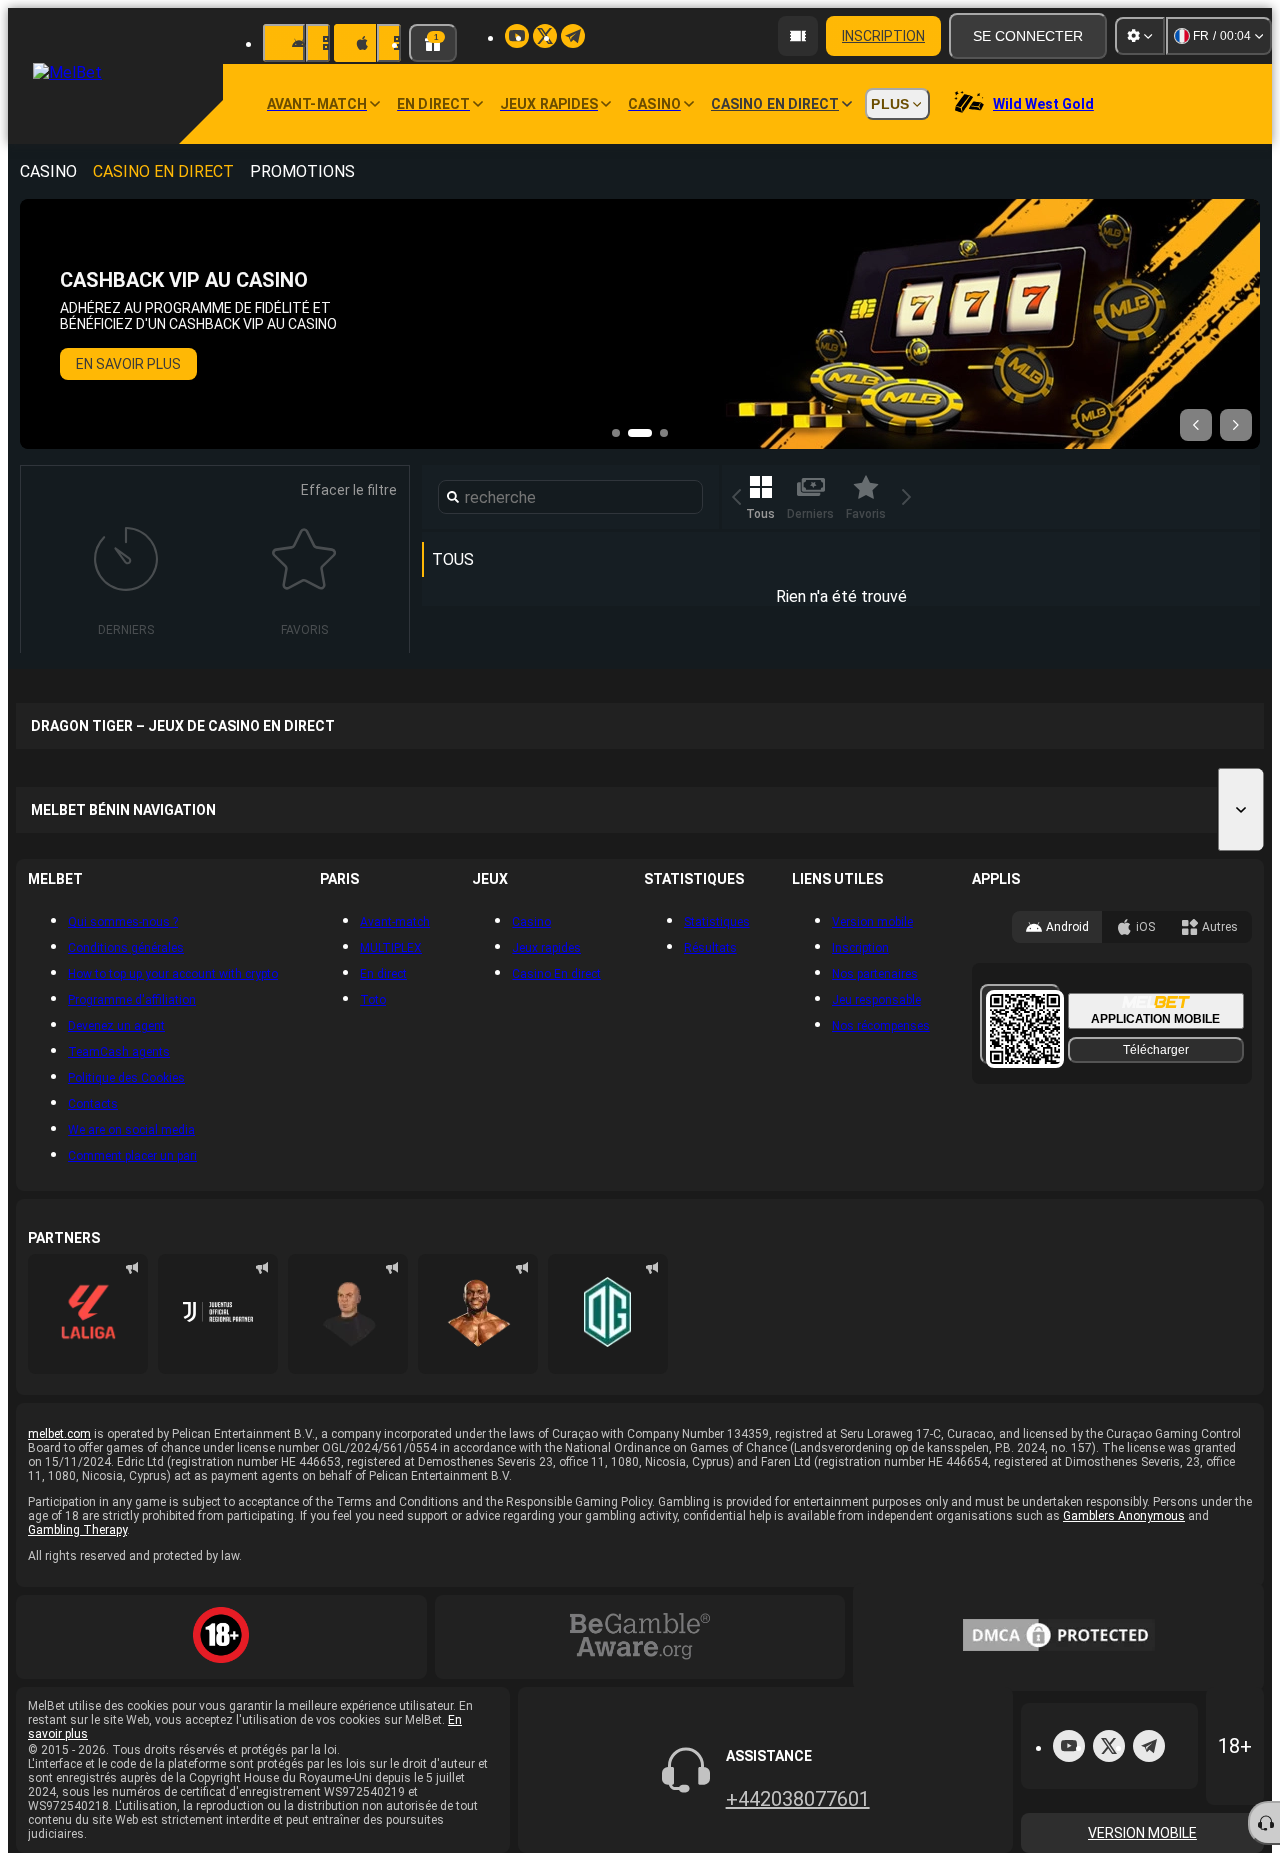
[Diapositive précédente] (1196, 425)
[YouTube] (1069, 1746)
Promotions (302, 171)
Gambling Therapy (77, 1530)
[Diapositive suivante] (1236, 425)
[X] (1109, 1746)
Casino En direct (163, 171)
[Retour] (737, 497)
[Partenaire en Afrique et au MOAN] (218, 1314)
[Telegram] (1149, 1746)
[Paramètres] (1140, 36)
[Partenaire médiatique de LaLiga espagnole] (88, 1314)
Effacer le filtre (349, 490)
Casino (48, 171)
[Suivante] (907, 497)
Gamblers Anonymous (1124, 1516)
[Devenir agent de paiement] (798, 36)
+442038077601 (798, 1799)
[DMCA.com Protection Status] (1059, 1637)
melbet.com (59, 1434)
